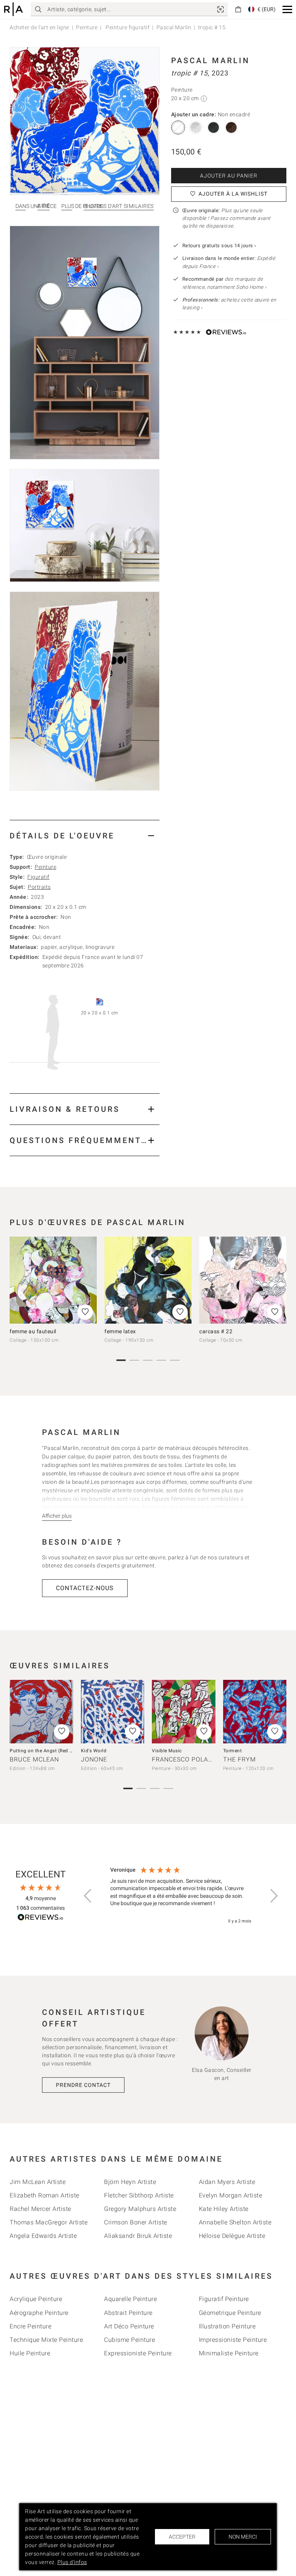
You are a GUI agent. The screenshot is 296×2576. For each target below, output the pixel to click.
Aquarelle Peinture (130, 2299)
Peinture (87, 27)
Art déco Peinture (129, 2326)
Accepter (182, 2537)
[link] (220, 9)
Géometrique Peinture (230, 2313)
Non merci (243, 2537)
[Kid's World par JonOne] (113, 1712)
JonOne (94, 1759)
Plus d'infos (72, 2562)
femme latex (120, 1331)
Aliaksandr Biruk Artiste (138, 2236)
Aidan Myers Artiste (227, 2182)
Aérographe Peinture (39, 2313)
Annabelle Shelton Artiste (235, 2222)
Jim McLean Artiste (38, 2182)
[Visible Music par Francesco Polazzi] (184, 1712)
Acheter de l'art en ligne (40, 27)
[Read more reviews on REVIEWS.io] (40, 1918)
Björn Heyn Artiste (130, 2182)
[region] (181, 1896)
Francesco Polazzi (185, 1759)
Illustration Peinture (227, 2326)
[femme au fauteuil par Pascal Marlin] (53, 1280)
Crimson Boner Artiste (136, 2222)
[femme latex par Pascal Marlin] (148, 1280)
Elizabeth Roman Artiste (45, 2195)
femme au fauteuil (33, 1331)
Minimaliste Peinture (229, 2353)
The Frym (240, 1759)
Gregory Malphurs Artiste (140, 2209)
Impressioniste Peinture (233, 2340)
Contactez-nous (85, 1588)
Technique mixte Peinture (46, 2340)
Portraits (39, 887)
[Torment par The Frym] (255, 1712)
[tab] (85, 835)
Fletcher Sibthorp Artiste (139, 2195)
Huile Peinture (30, 2353)
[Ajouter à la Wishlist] (85, 1312)
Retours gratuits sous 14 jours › (219, 246)
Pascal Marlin (174, 27)
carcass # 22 (216, 1331)
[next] (278, 1284)
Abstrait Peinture (128, 2313)
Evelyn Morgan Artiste (231, 2195)
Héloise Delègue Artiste (232, 2236)
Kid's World (94, 1751)
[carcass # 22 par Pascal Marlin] (243, 1280)
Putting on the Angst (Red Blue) (45, 1751)
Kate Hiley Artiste (224, 2209)
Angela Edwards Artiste (43, 2236)
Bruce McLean (34, 1759)
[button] (287, 9)
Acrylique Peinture (36, 2299)
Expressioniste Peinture (138, 2353)
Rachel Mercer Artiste (40, 2209)
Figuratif (39, 877)
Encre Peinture (30, 2326)
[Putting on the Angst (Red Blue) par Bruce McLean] (41, 1712)
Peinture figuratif (127, 27)
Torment (233, 1751)
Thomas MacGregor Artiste (49, 2222)
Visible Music (167, 1751)
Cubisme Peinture (129, 2340)
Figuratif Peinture (224, 2299)
